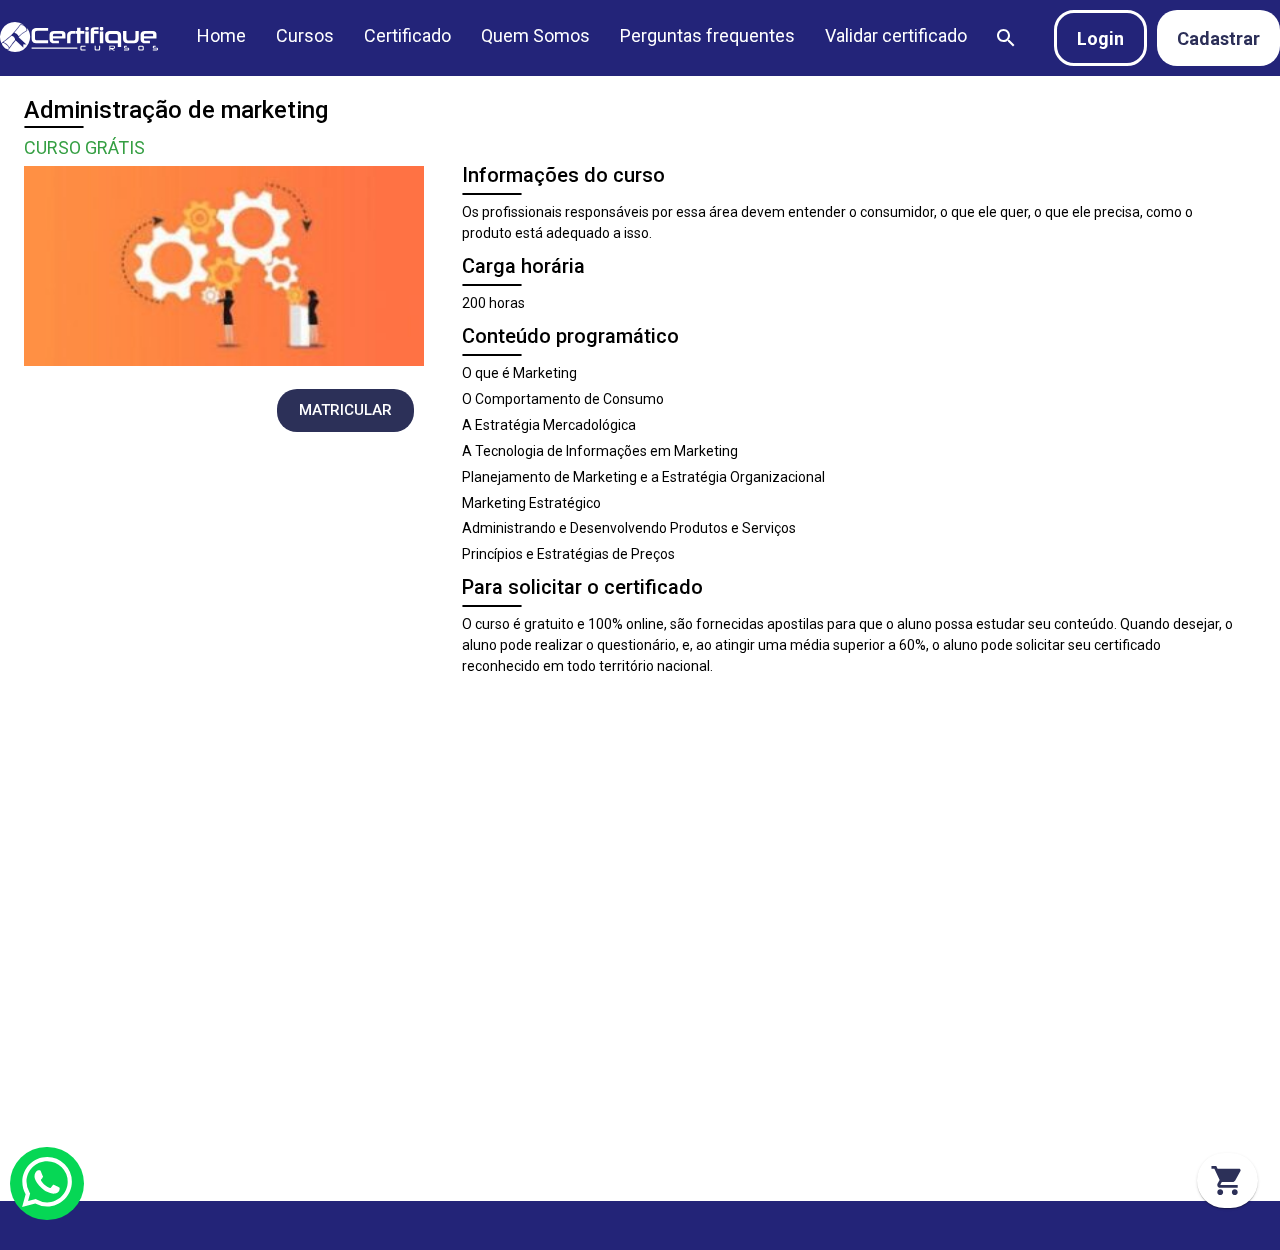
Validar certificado (896, 35)
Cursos (305, 35)
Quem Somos (535, 35)
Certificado (407, 35)
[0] (1227, 1180)
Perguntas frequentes (707, 35)
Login (1100, 38)
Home (221, 35)
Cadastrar (1218, 38)
